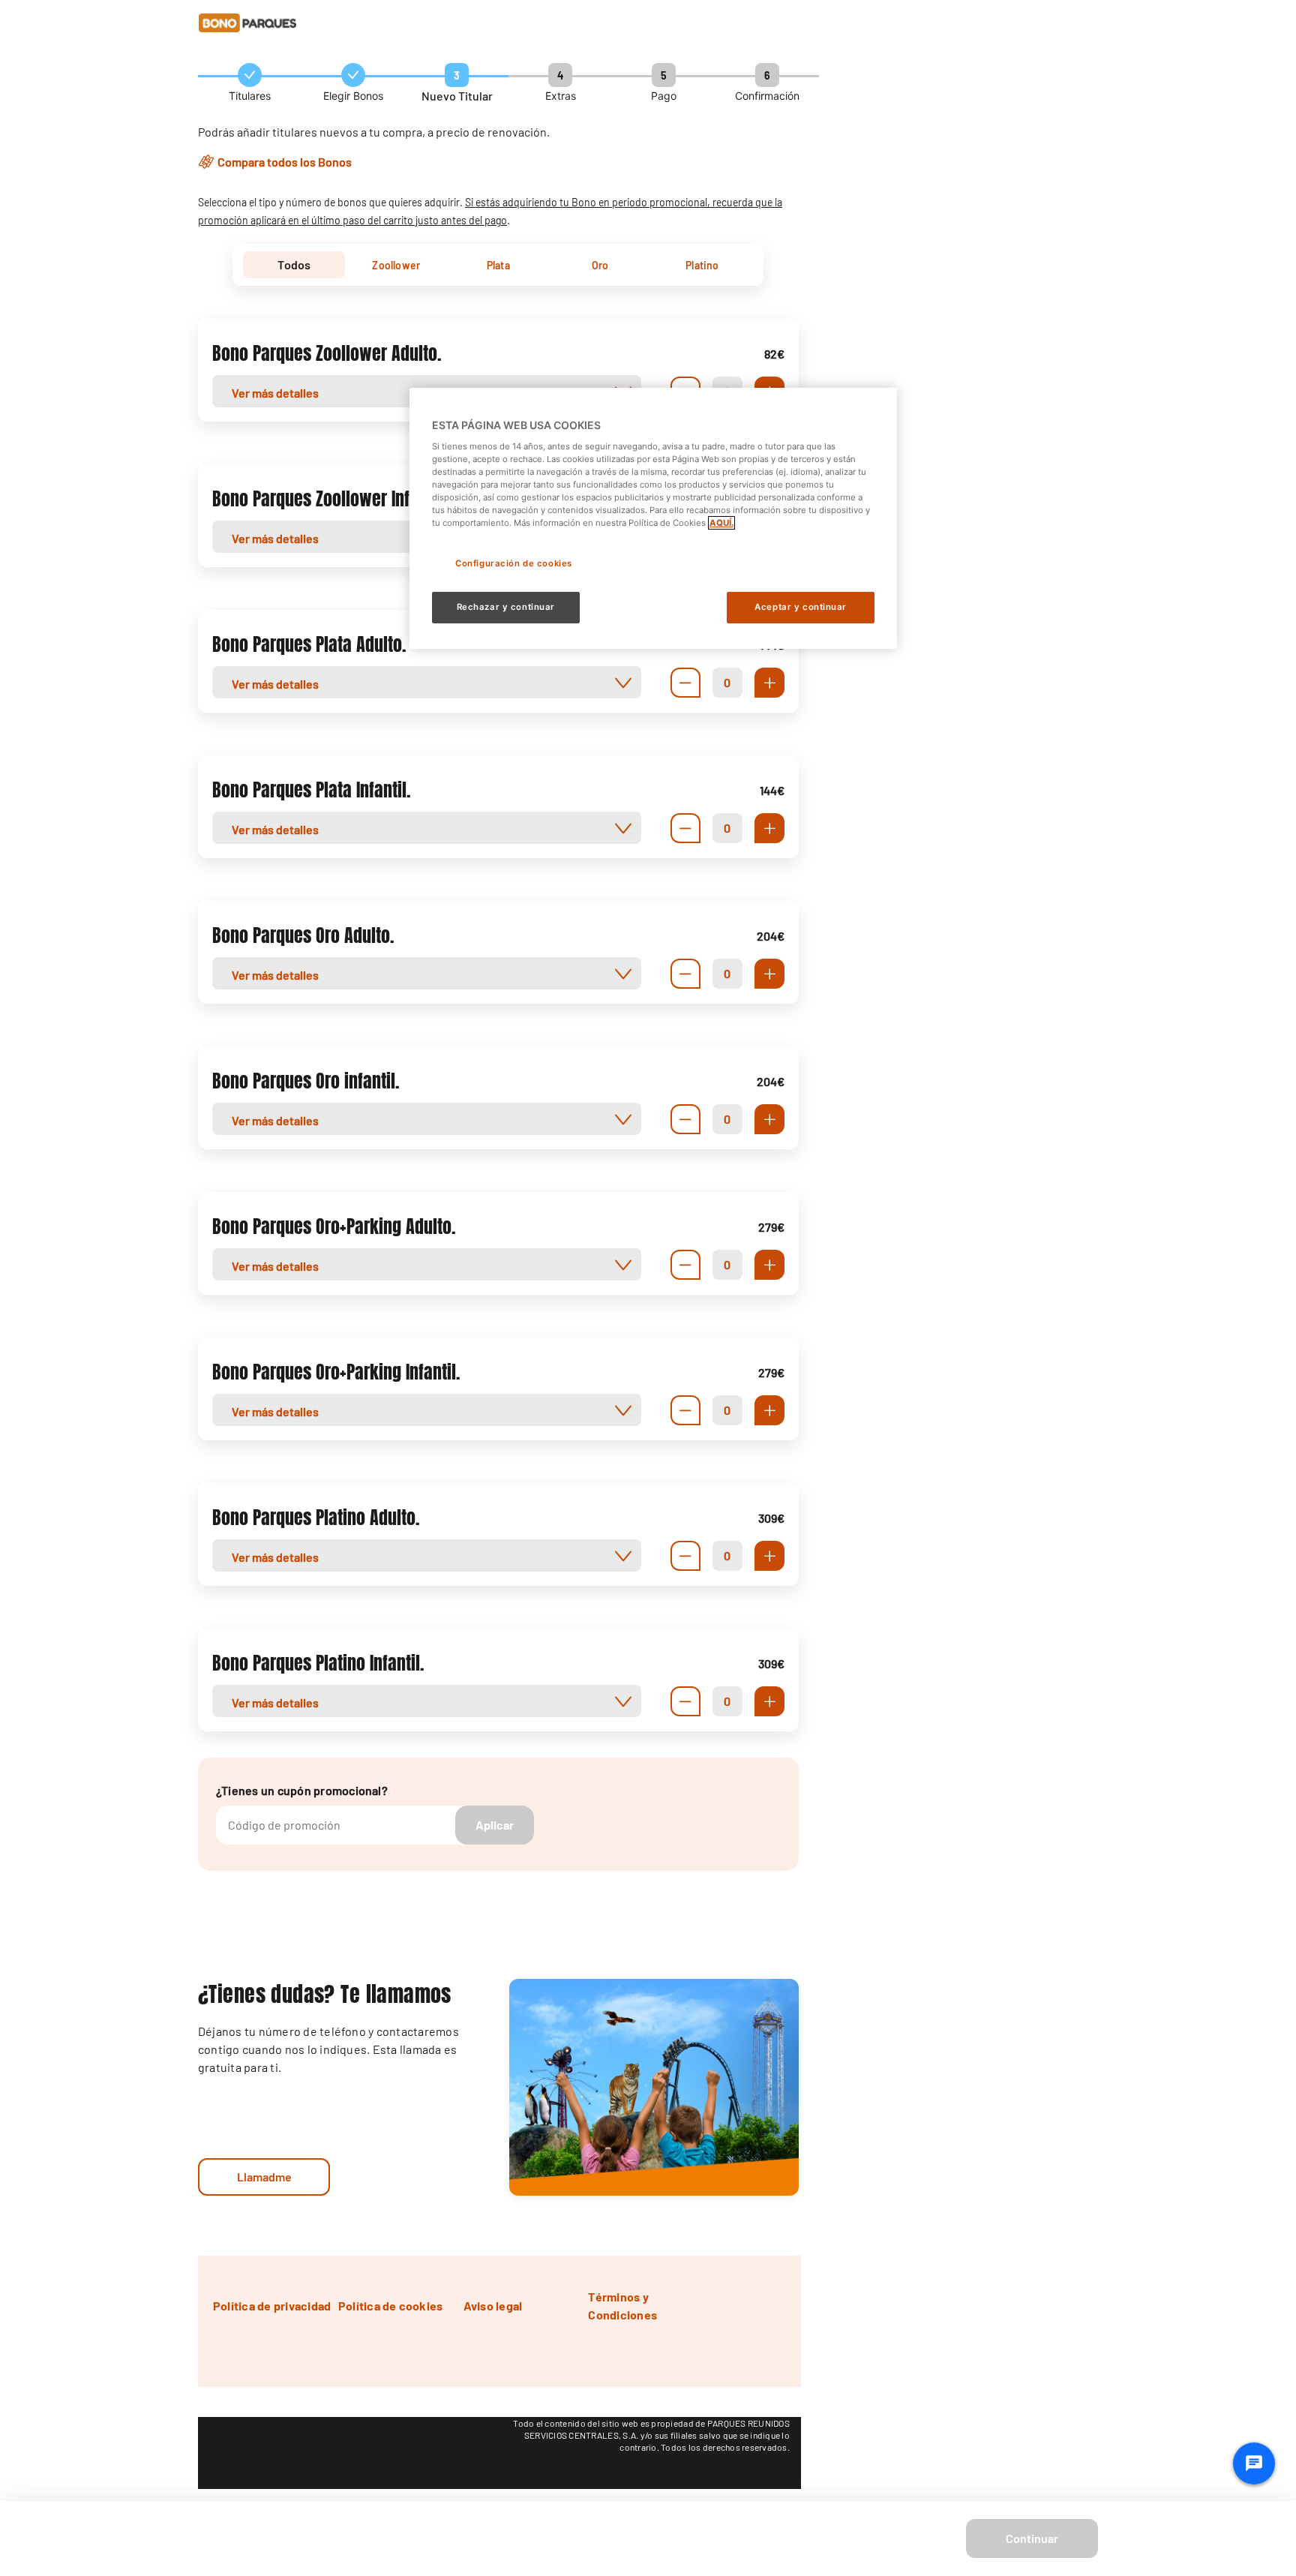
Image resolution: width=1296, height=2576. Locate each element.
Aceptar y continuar (801, 607)
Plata (498, 265)
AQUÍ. (721, 523)
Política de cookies (391, 2306)
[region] (653, 518)
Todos (294, 264)
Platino (702, 265)
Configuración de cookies (514, 563)
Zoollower (396, 265)
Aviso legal (493, 2306)
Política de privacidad (272, 2306)
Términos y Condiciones (622, 2306)
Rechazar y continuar (506, 607)
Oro (600, 265)
